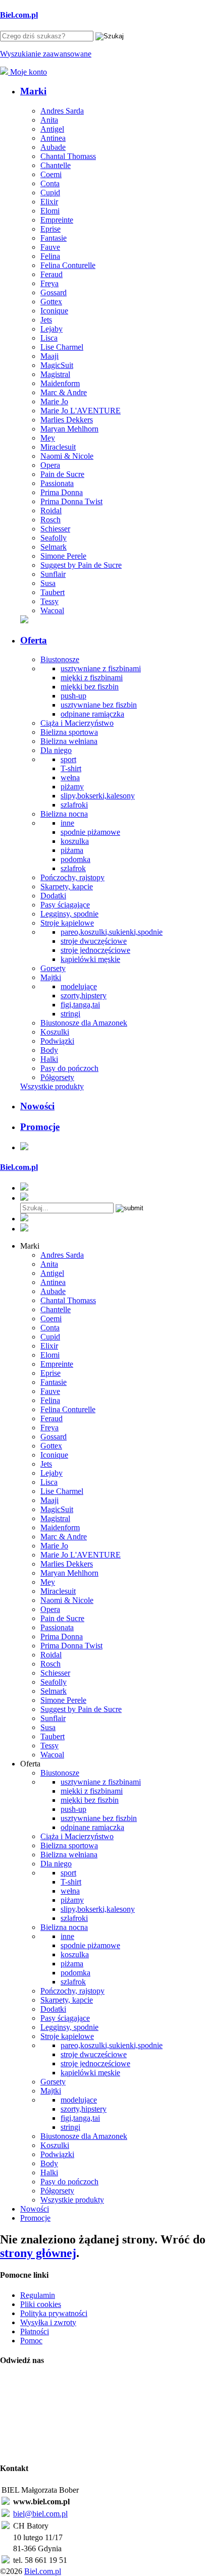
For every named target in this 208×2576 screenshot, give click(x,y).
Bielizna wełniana (69, 741)
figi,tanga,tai (80, 1005)
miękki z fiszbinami (92, 678)
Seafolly (54, 538)
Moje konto (28, 72)
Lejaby (51, 329)
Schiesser (55, 529)
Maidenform (60, 383)
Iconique (54, 311)
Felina (50, 256)
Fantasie (54, 238)
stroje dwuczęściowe (94, 941)
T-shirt (71, 768)
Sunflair (53, 574)
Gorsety (53, 968)
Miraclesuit (58, 447)
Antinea (53, 138)
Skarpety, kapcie (67, 887)
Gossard (54, 292)
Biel (19, 15)
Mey (48, 438)
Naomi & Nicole (67, 456)
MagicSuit (57, 365)
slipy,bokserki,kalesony (98, 796)
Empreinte (57, 220)
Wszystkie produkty (52, 1086)
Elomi (50, 211)
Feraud (51, 274)
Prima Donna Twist (71, 501)
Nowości (37, 1106)
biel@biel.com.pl (40, 2514)
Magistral (55, 374)
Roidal (51, 511)
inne (67, 823)
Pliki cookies (41, 2304)
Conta (50, 183)
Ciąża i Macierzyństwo (77, 723)
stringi (70, 1014)
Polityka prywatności (54, 2313)
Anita (49, 120)
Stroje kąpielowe (67, 923)
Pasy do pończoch (69, 1068)
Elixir (49, 202)
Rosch (50, 520)
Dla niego (56, 750)
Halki (49, 1059)
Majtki (51, 977)
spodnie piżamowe (90, 832)
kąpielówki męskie (90, 959)
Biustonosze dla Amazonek (84, 1023)
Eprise (50, 229)
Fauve (50, 247)
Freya (49, 283)
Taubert (53, 592)
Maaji (49, 356)
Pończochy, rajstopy (72, 877)
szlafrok (73, 868)
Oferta (34, 640)
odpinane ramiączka (92, 714)
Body (49, 1050)
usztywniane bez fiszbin (99, 705)
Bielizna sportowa (69, 732)
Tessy (49, 601)
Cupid (50, 193)
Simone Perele (63, 556)
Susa (48, 583)
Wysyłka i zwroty (48, 2322)
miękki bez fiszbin (90, 687)
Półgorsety (57, 1077)
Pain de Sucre (62, 474)
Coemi (51, 174)
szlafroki (74, 805)
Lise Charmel (62, 347)
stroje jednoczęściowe (95, 950)
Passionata (57, 483)
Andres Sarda (62, 111)
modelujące (79, 986)
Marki (33, 91)
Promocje (40, 1127)
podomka (75, 859)
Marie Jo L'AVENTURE (81, 411)
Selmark (54, 547)
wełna (70, 777)
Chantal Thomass (68, 156)
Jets (46, 320)
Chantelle (56, 165)
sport (68, 759)
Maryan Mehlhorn (69, 429)
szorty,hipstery (84, 996)
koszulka (75, 841)
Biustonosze (60, 659)
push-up (73, 696)
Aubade (53, 147)
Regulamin (38, 2295)
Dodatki (53, 896)
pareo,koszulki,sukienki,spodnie (112, 932)
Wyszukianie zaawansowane (46, 54)
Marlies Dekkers (67, 420)
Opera (50, 465)
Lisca (49, 338)
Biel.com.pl (43, 2571)
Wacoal (52, 610)
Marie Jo (54, 401)
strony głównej (38, 2253)
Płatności (35, 2331)
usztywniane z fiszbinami (101, 668)
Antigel (52, 129)
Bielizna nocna (64, 814)
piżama (72, 850)
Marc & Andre (64, 392)
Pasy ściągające (65, 905)
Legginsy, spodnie (69, 914)
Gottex (51, 302)
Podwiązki (57, 1041)
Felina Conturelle (68, 265)
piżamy (72, 787)
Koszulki (55, 1032)
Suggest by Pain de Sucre (81, 565)
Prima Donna (62, 492)
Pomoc (31, 2341)
